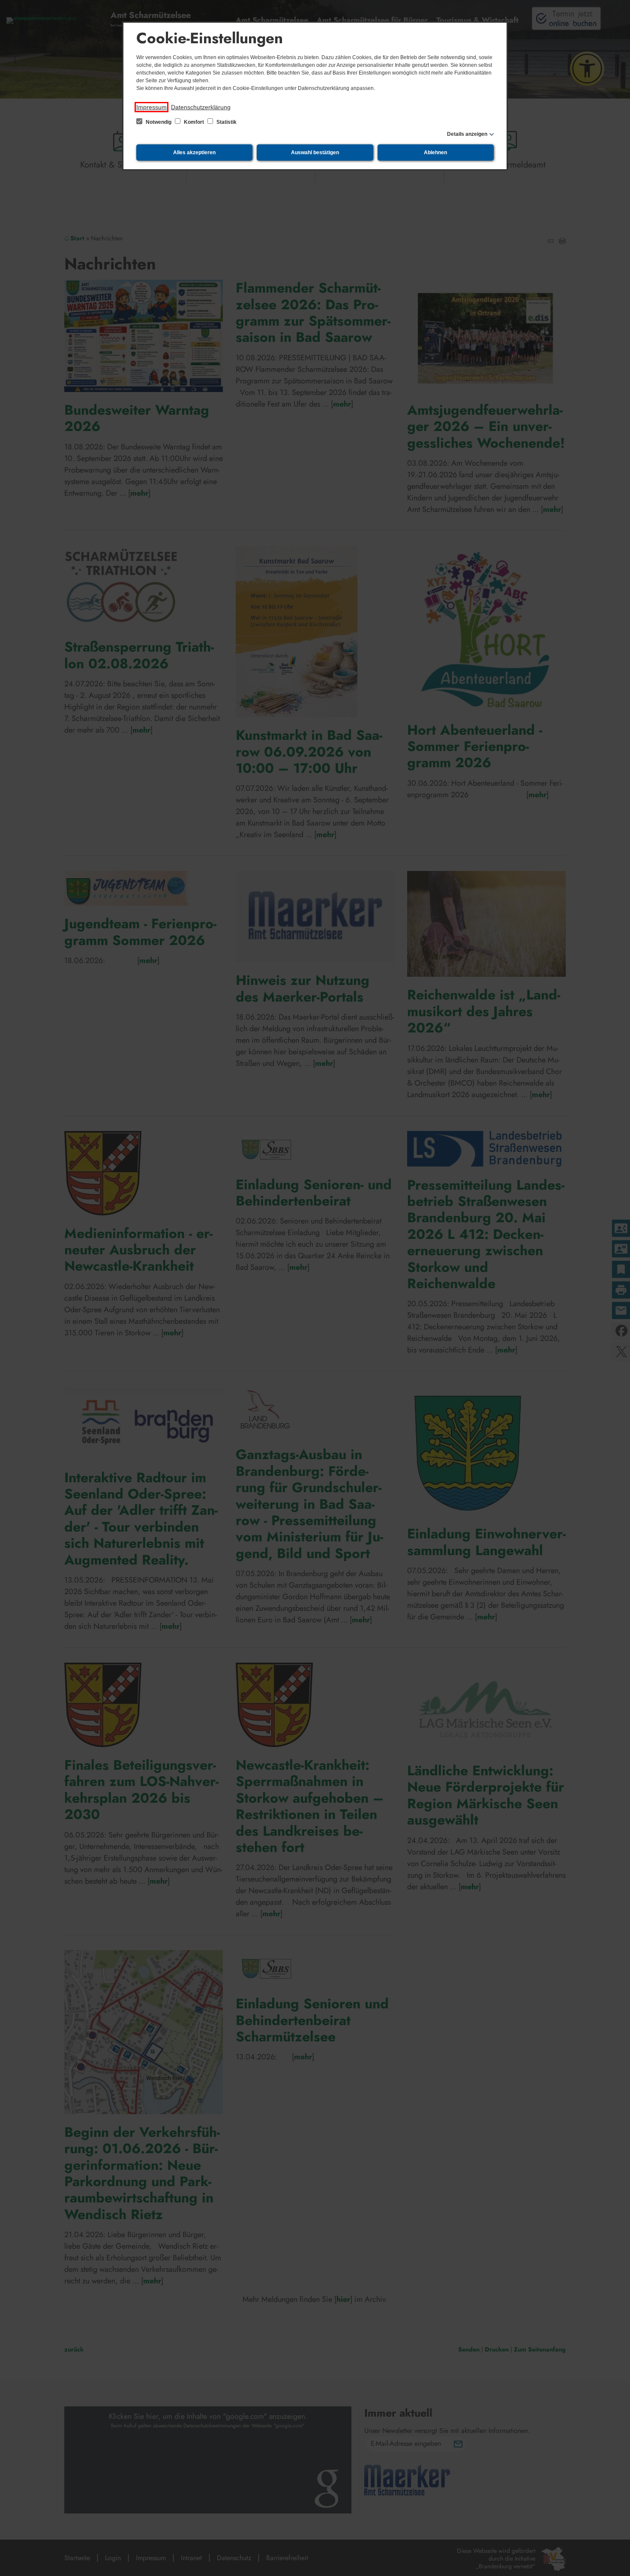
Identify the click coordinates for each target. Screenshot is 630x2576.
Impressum (151, 107)
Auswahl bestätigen (315, 153)
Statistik (226, 122)
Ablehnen (435, 153)
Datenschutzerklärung (201, 107)
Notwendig (159, 122)
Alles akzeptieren (194, 153)
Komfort (194, 122)
